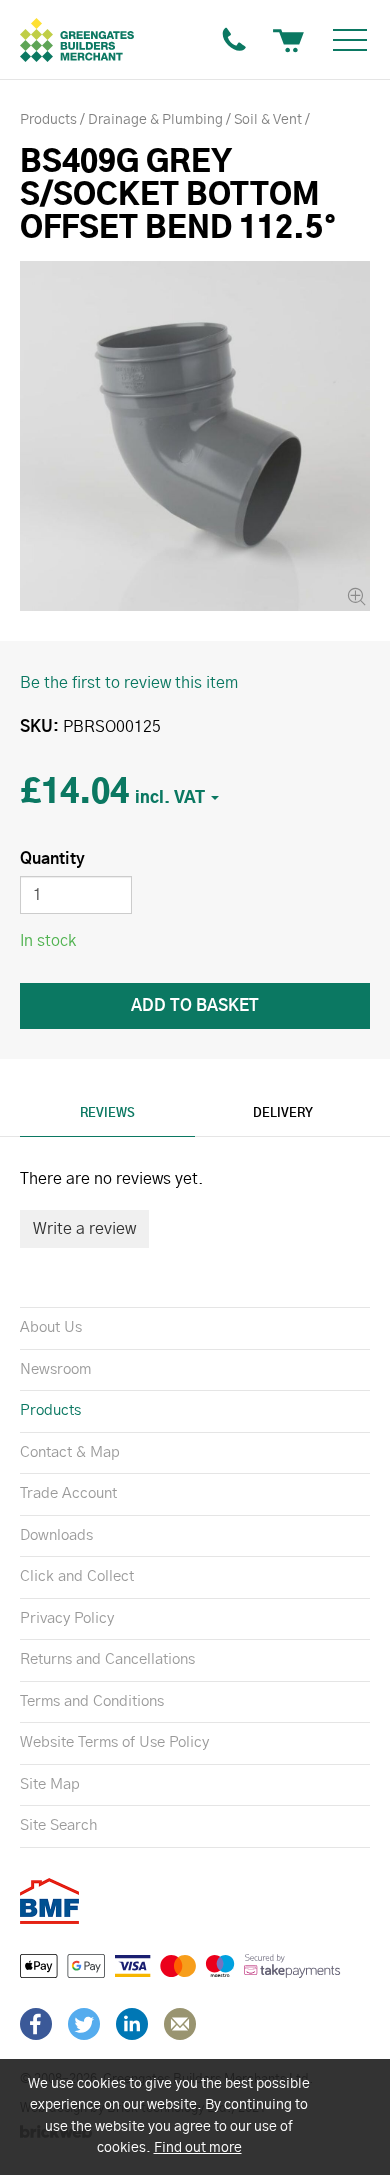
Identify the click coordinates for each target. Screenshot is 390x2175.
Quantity (52, 859)
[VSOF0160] (195, 436)
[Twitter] (84, 2024)
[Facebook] (36, 2024)
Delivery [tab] (283, 1113)
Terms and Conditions (92, 1701)
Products (50, 1410)
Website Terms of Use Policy (114, 1742)
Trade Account (68, 1493)
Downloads (56, 1535)
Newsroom (55, 1369)
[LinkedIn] (132, 2024)
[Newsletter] (180, 2024)
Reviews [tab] (107, 1113)
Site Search (58, 1825)
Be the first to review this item (129, 683)
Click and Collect (77, 1576)
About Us (51, 1327)
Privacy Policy (67, 1618)
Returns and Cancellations (107, 1659)
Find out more (198, 2148)
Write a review (84, 1229)
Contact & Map (70, 1452)
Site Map (50, 1784)
